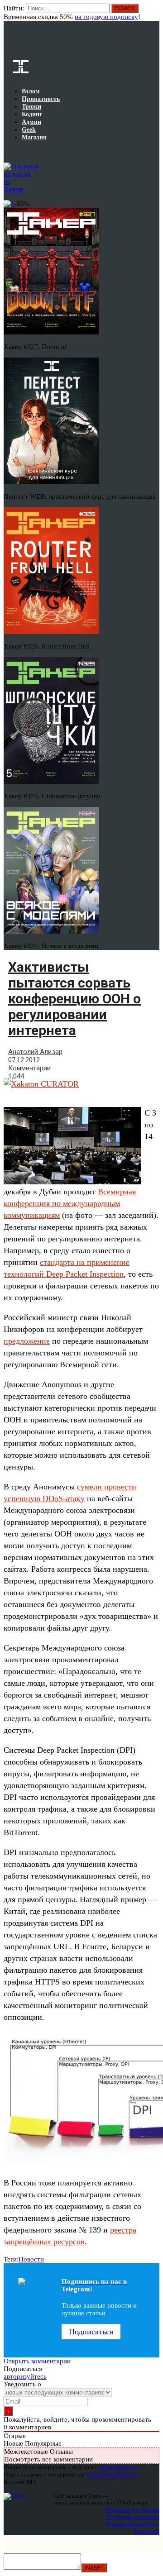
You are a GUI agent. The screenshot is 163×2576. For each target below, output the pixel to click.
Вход (153, 13)
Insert (94, 2568)
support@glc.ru (118, 2467)
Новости (31, 2259)
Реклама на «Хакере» (133, 2524)
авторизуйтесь (25, 2376)
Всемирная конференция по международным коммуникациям (70, 1203)
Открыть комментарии (37, 2361)
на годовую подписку (106, 17)
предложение (27, 1341)
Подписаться (91, 2332)
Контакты (147, 2531)
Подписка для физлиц (132, 2510)
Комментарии (29, 1068)
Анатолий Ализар (35, 1052)
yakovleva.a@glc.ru (111, 2474)
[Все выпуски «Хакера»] (5, 152)
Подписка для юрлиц (133, 2517)
